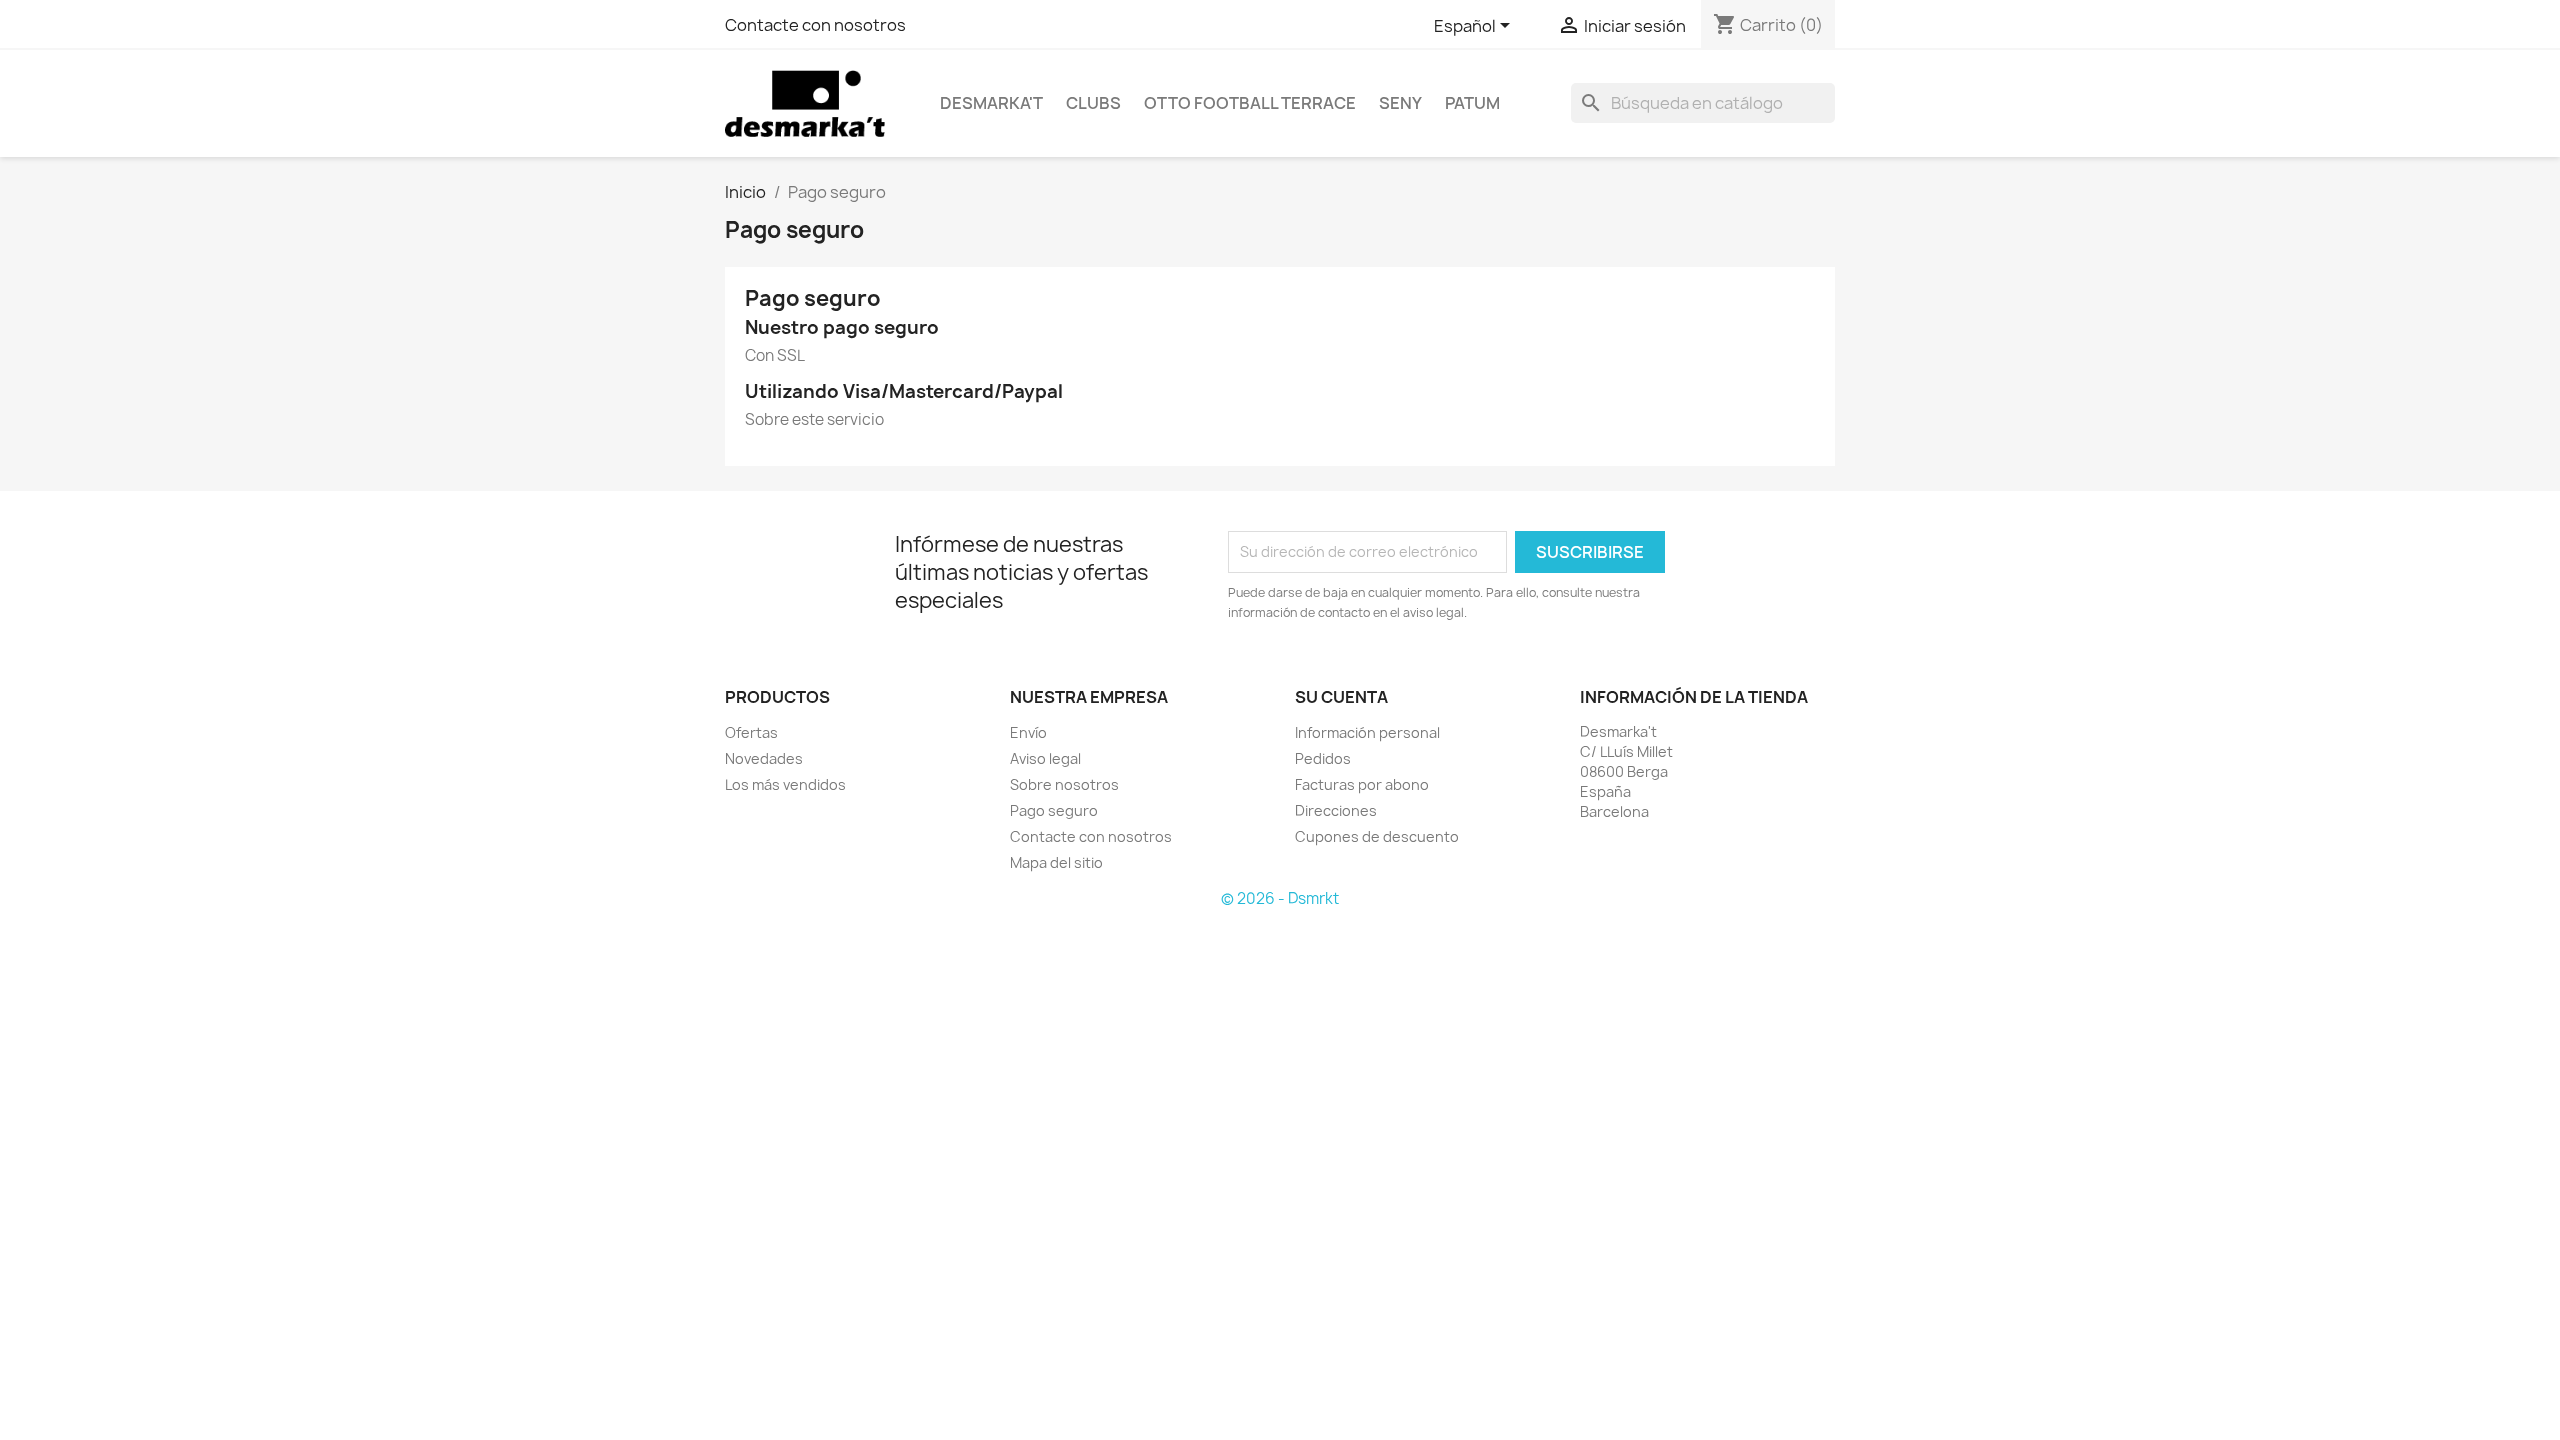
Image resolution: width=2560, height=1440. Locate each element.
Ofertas (751, 732)
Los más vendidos (785, 784)
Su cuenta (1341, 697)
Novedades (764, 758)
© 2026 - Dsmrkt (1280, 898)
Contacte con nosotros (815, 25)
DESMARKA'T (991, 103)
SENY (1400, 103)
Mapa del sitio (1056, 862)
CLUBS (1093, 103)
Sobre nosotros (1064, 784)
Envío (1028, 732)
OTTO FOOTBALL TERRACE (1250, 103)
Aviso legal (1045, 758)
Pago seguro (1054, 810)
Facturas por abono (1362, 784)
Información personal (1367, 732)
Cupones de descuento (1377, 836)
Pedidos (1323, 758)
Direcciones (1336, 810)
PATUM (1472, 103)
